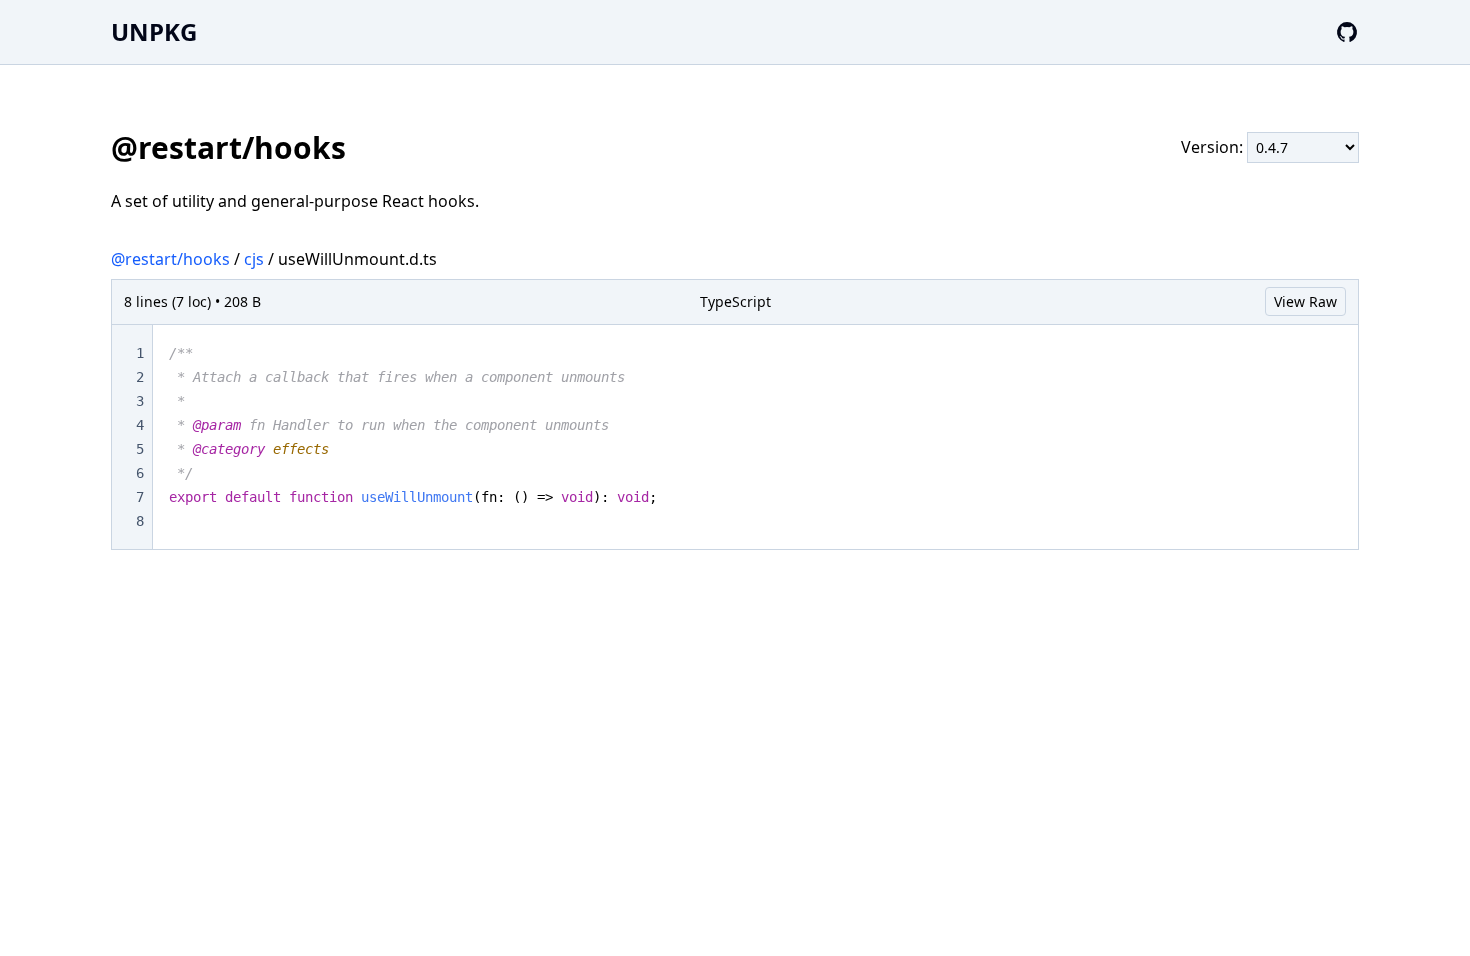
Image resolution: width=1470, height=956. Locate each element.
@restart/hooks (170, 259)
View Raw (1305, 301)
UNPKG (154, 31)
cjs (254, 259)
